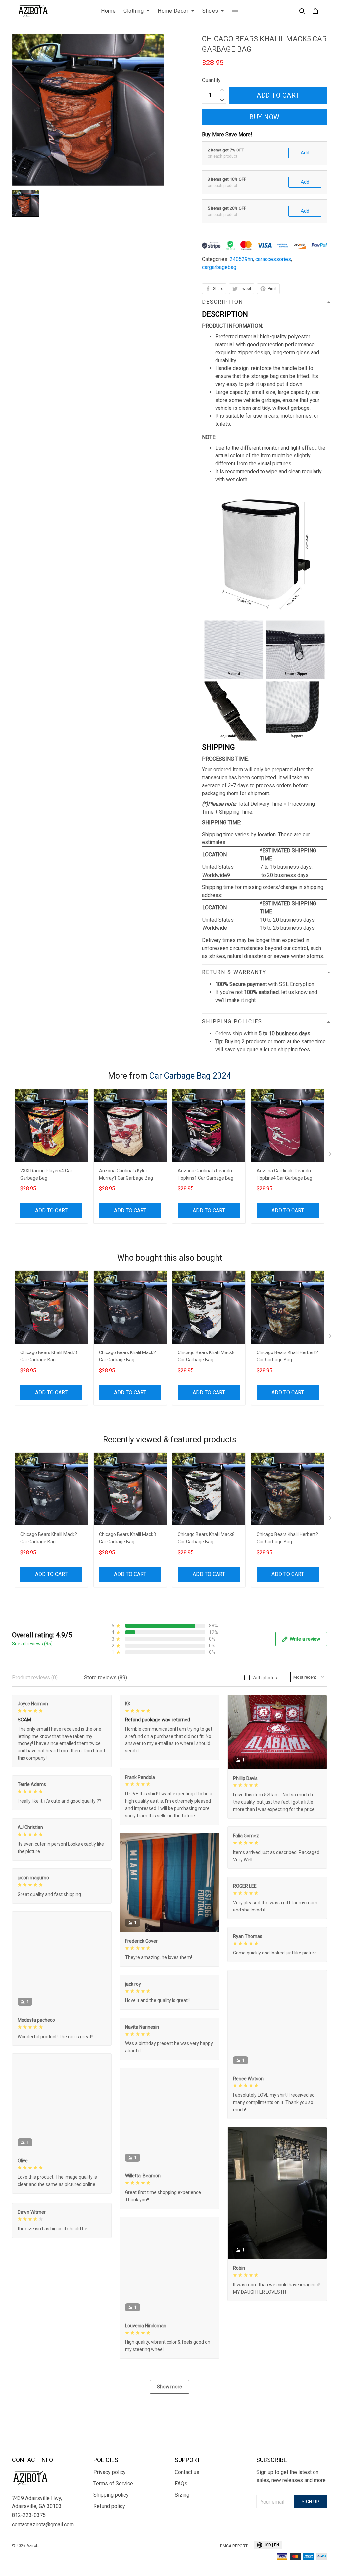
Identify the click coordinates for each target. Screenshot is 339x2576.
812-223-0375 (29, 2515)
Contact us (187, 2472)
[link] (25, 2551)
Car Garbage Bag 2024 (190, 1076)
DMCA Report (234, 2546)
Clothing (134, 11)
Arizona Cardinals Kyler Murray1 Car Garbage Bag (126, 1174)
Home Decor (173, 11)
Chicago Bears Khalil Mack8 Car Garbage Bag (206, 1356)
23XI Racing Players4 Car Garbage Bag (46, 1174)
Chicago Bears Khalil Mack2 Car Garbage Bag (127, 1356)
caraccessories (273, 259)
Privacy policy (110, 2472)
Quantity (211, 80)
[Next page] (331, 1155)
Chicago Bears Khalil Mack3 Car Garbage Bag (49, 1356)
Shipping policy (111, 2495)
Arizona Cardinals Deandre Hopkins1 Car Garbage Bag (206, 1174)
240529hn (241, 259)
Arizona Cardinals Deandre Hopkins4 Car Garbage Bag (285, 1174)
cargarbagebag (219, 267)
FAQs (181, 2484)
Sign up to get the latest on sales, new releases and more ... (291, 2480)
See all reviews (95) (32, 1644)
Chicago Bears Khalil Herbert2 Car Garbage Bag (287, 1356)
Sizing (182, 2495)
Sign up (311, 2502)
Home (108, 11)
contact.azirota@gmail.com (43, 2525)
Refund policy (109, 2506)
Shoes (210, 11)
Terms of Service (113, 2484)
